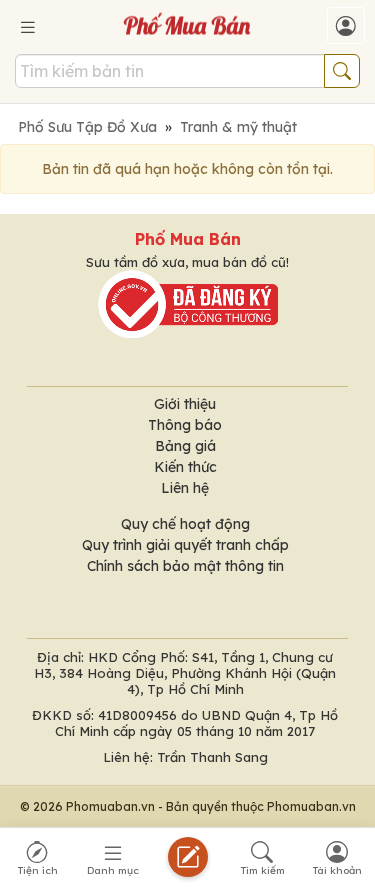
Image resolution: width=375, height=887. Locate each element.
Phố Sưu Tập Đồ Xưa (87, 127)
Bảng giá (185, 446)
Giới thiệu (185, 404)
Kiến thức (185, 467)
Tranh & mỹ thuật (238, 127)
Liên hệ (185, 488)
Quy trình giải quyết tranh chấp (185, 545)
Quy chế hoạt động (185, 524)
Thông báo (185, 425)
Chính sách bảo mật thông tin (185, 566)
